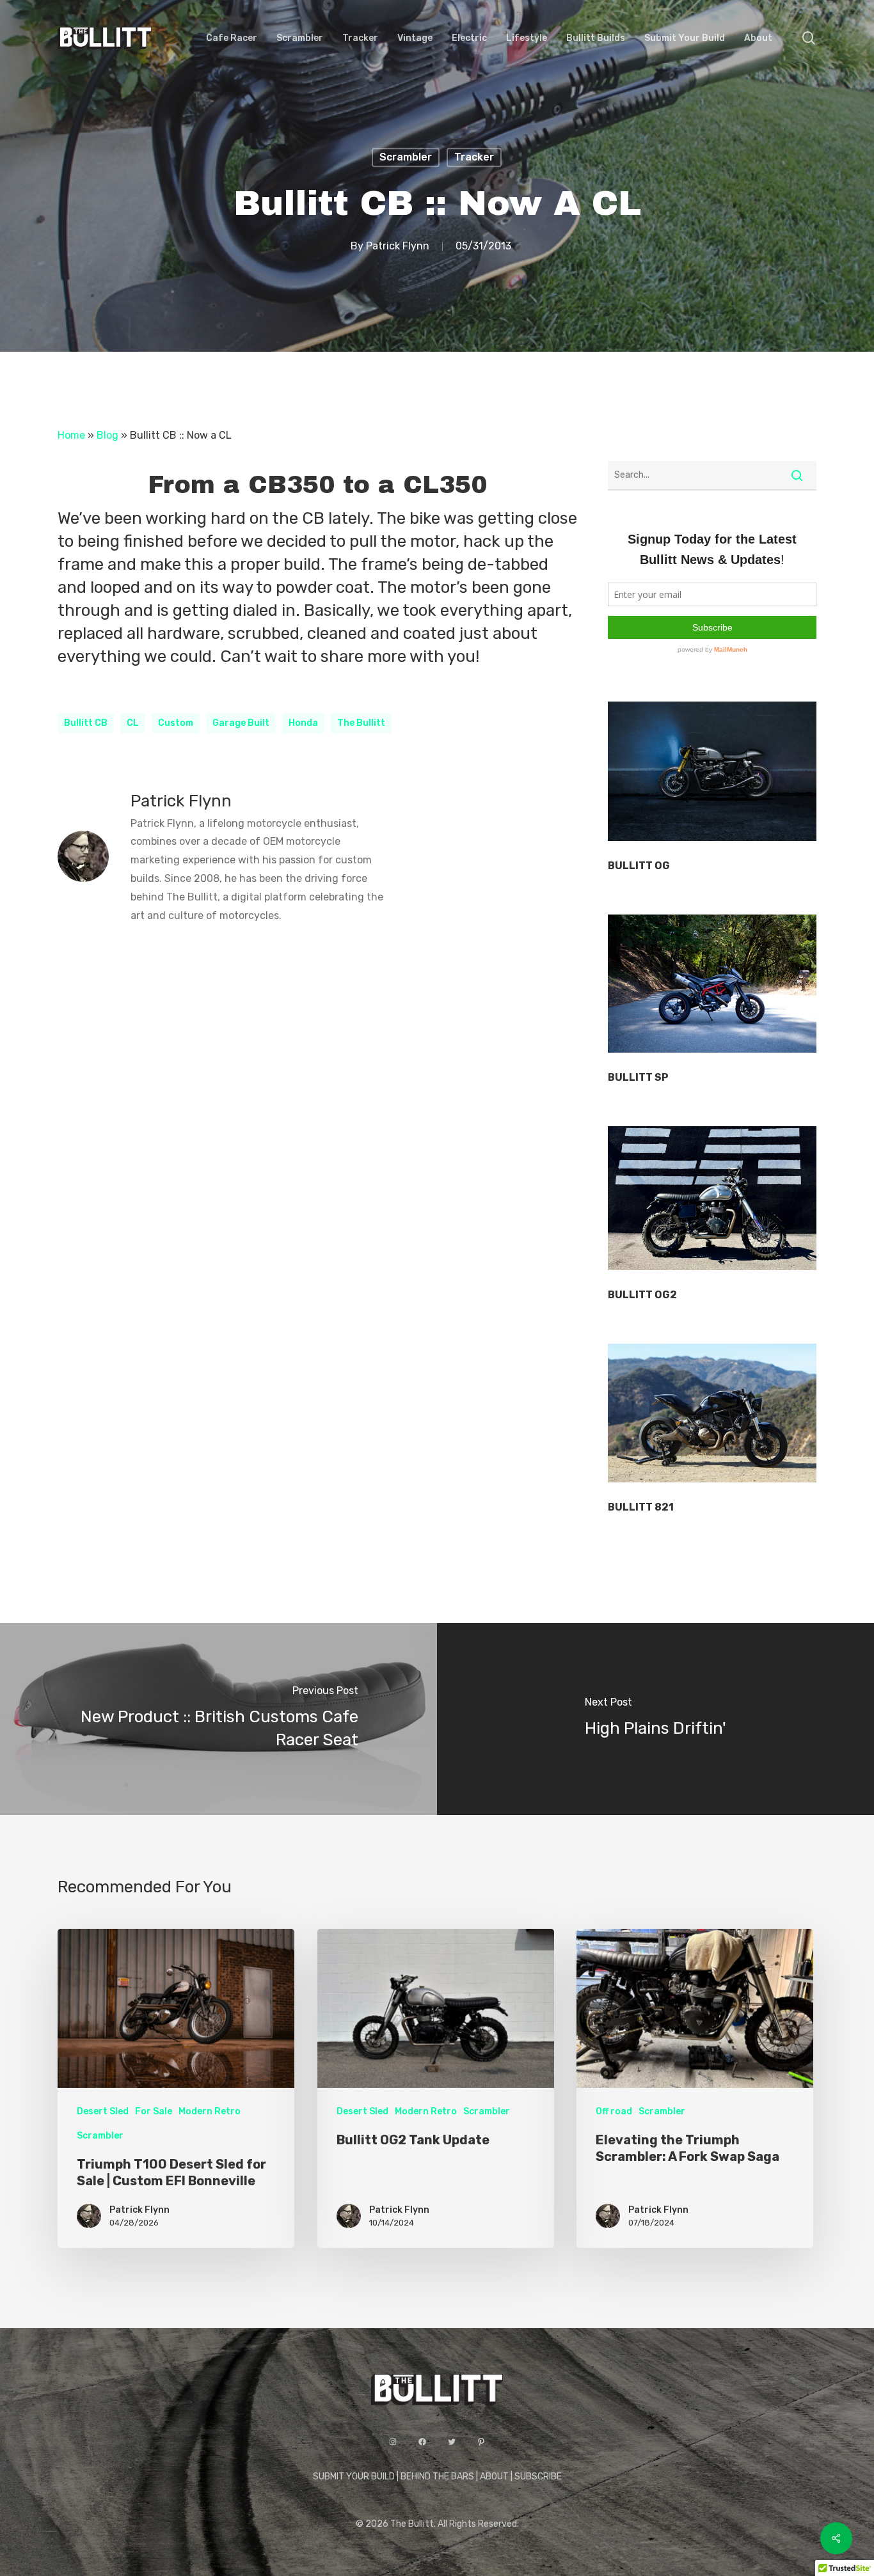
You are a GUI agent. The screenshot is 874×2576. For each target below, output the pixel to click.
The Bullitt (361, 723)
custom (176, 723)
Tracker (474, 157)
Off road (614, 2111)
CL (133, 723)
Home (71, 435)
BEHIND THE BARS (437, 2477)
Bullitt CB (86, 723)
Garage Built (241, 723)
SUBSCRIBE (538, 2477)
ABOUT (494, 2477)
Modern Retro (210, 2111)
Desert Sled (103, 2111)
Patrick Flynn (398, 246)
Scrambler (406, 157)
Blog (107, 435)
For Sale (154, 2111)
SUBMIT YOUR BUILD (354, 2477)
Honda (303, 723)
